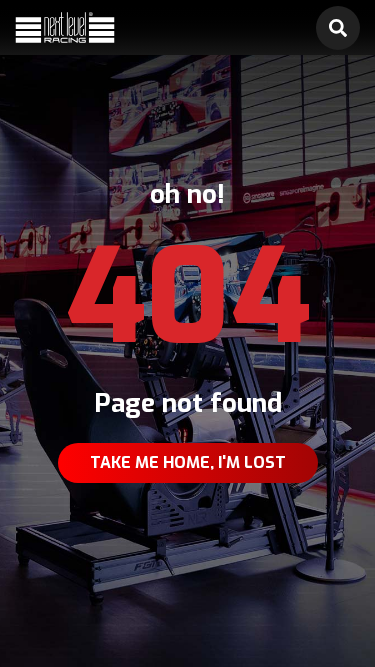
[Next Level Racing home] (65, 28)
